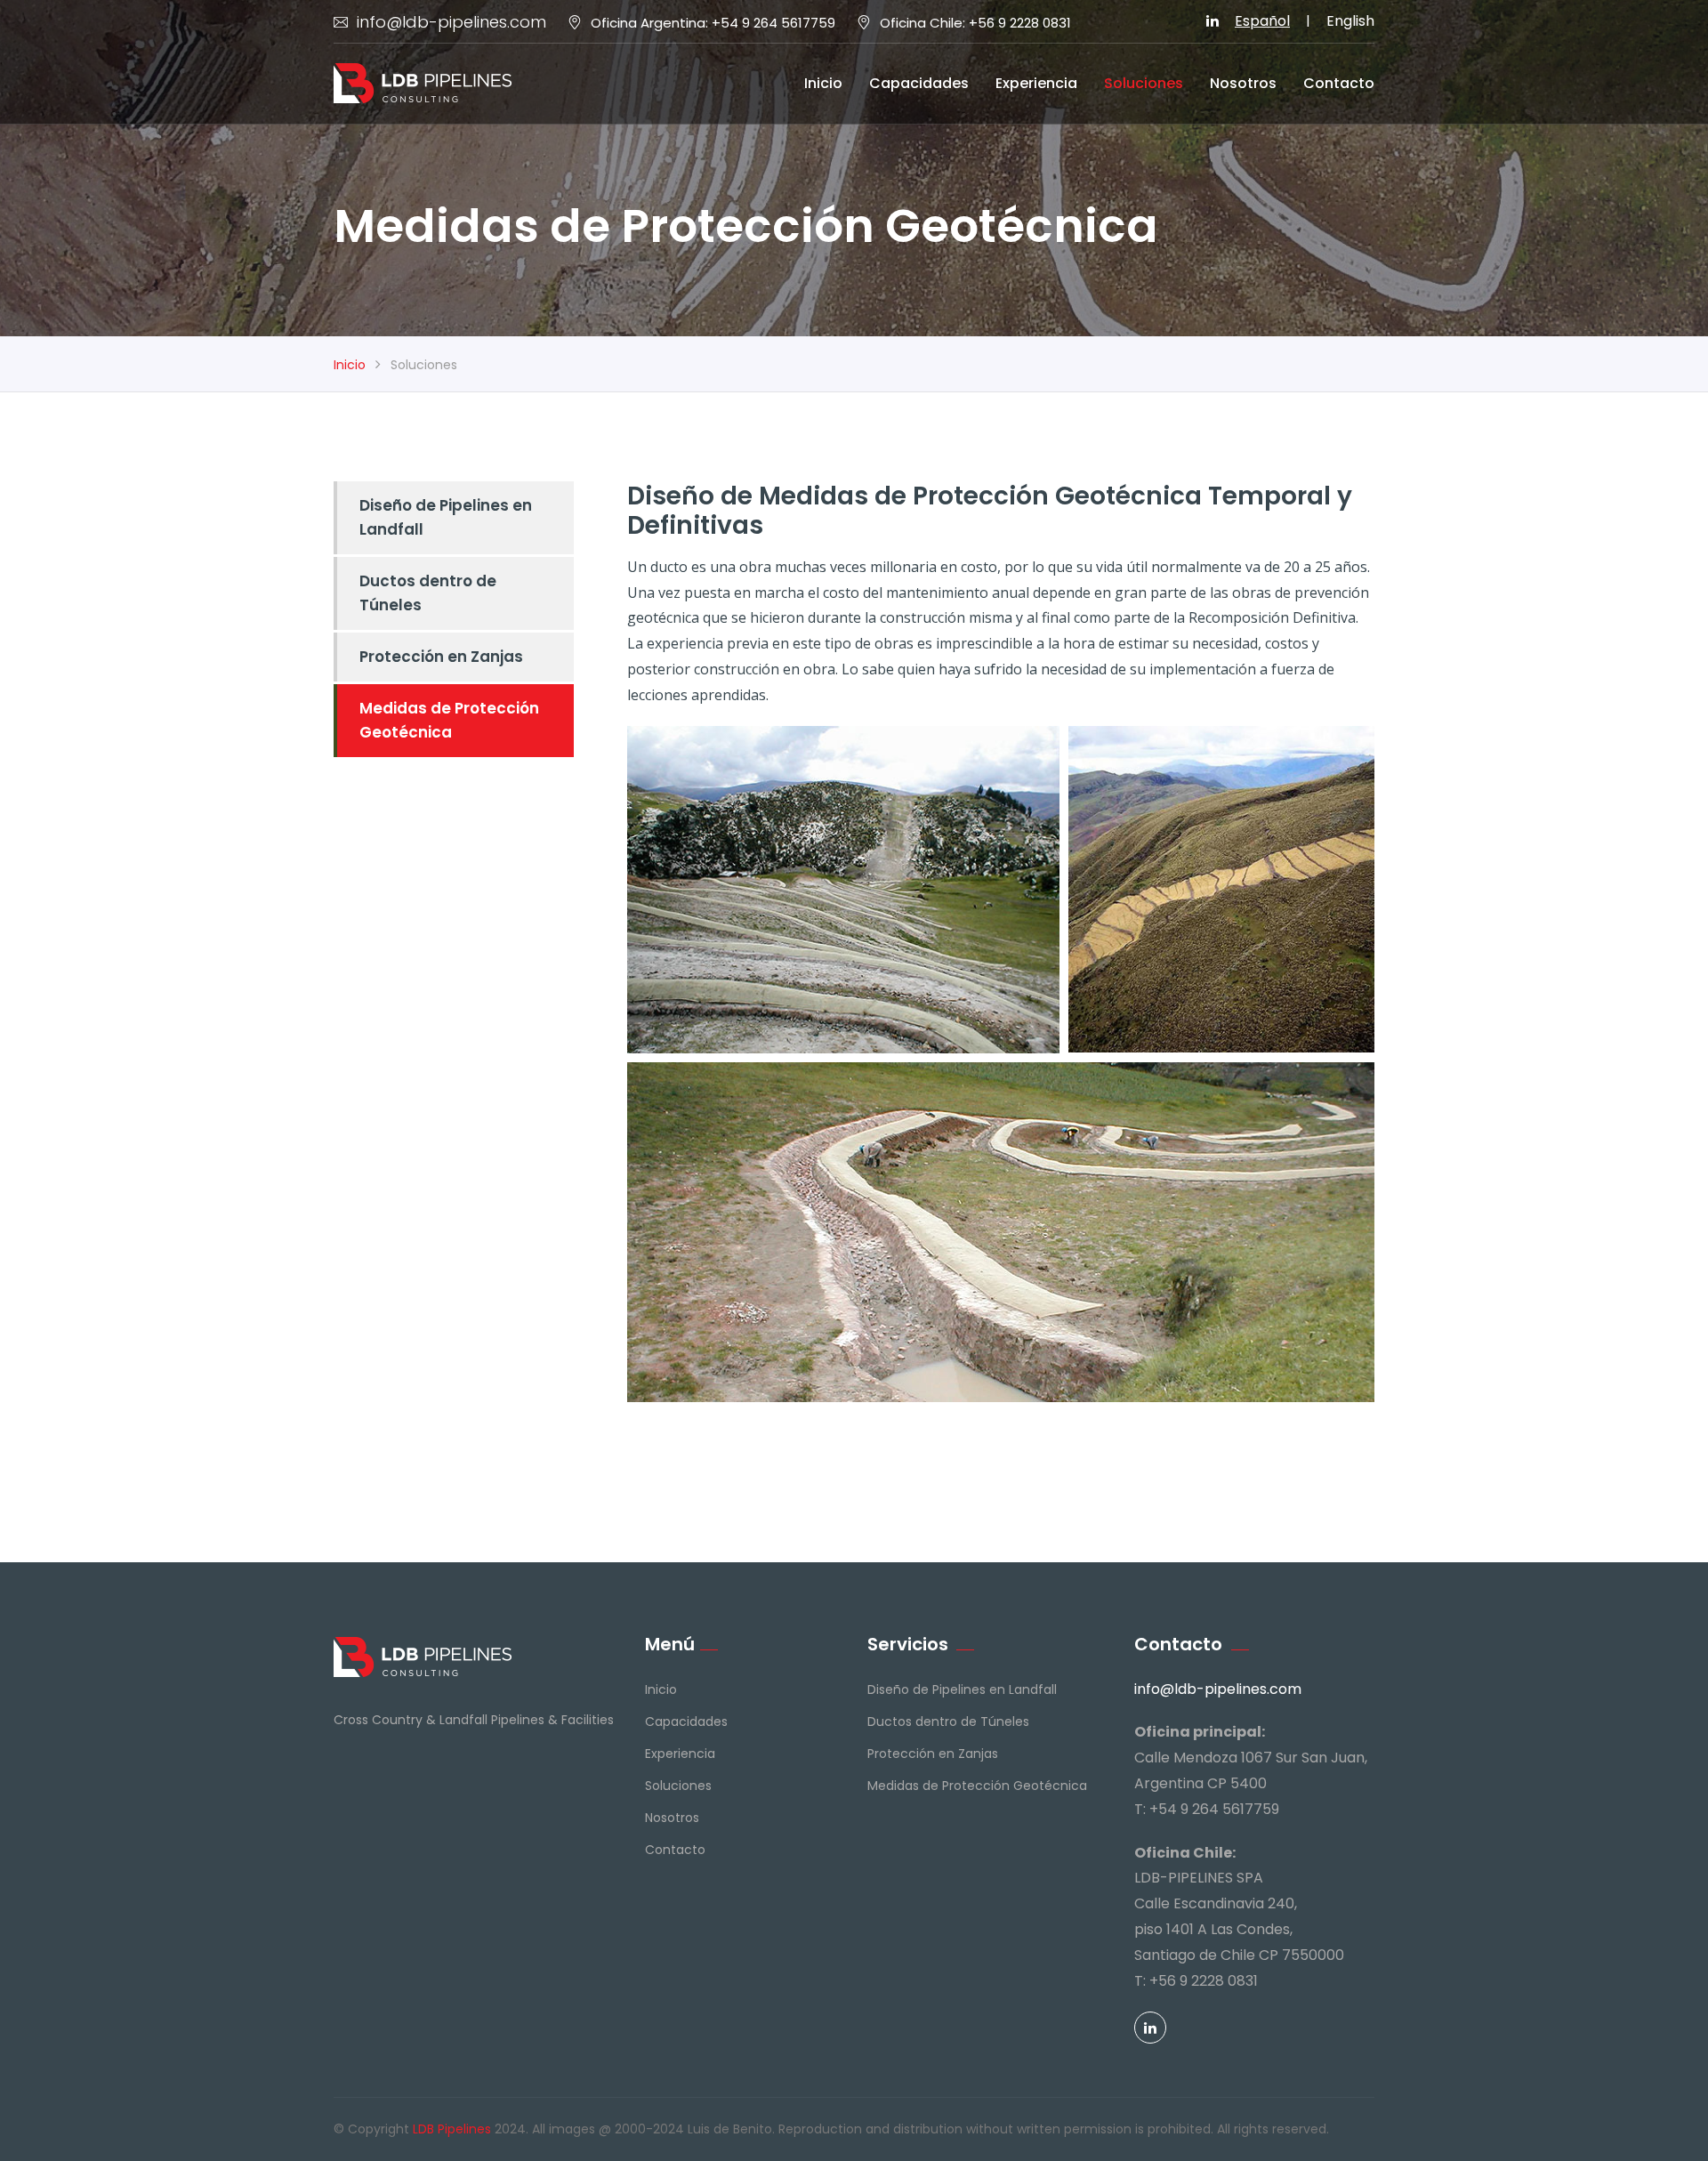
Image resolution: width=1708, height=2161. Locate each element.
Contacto (1339, 83)
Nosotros (1243, 83)
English (1350, 21)
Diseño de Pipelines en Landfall (446, 517)
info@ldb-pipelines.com (451, 22)
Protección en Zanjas (441, 657)
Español (1262, 21)
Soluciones (1144, 83)
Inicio (823, 83)
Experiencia (1036, 83)
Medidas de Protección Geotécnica (449, 720)
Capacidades (919, 83)
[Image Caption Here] (843, 890)
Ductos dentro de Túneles (428, 593)
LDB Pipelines (452, 2129)
